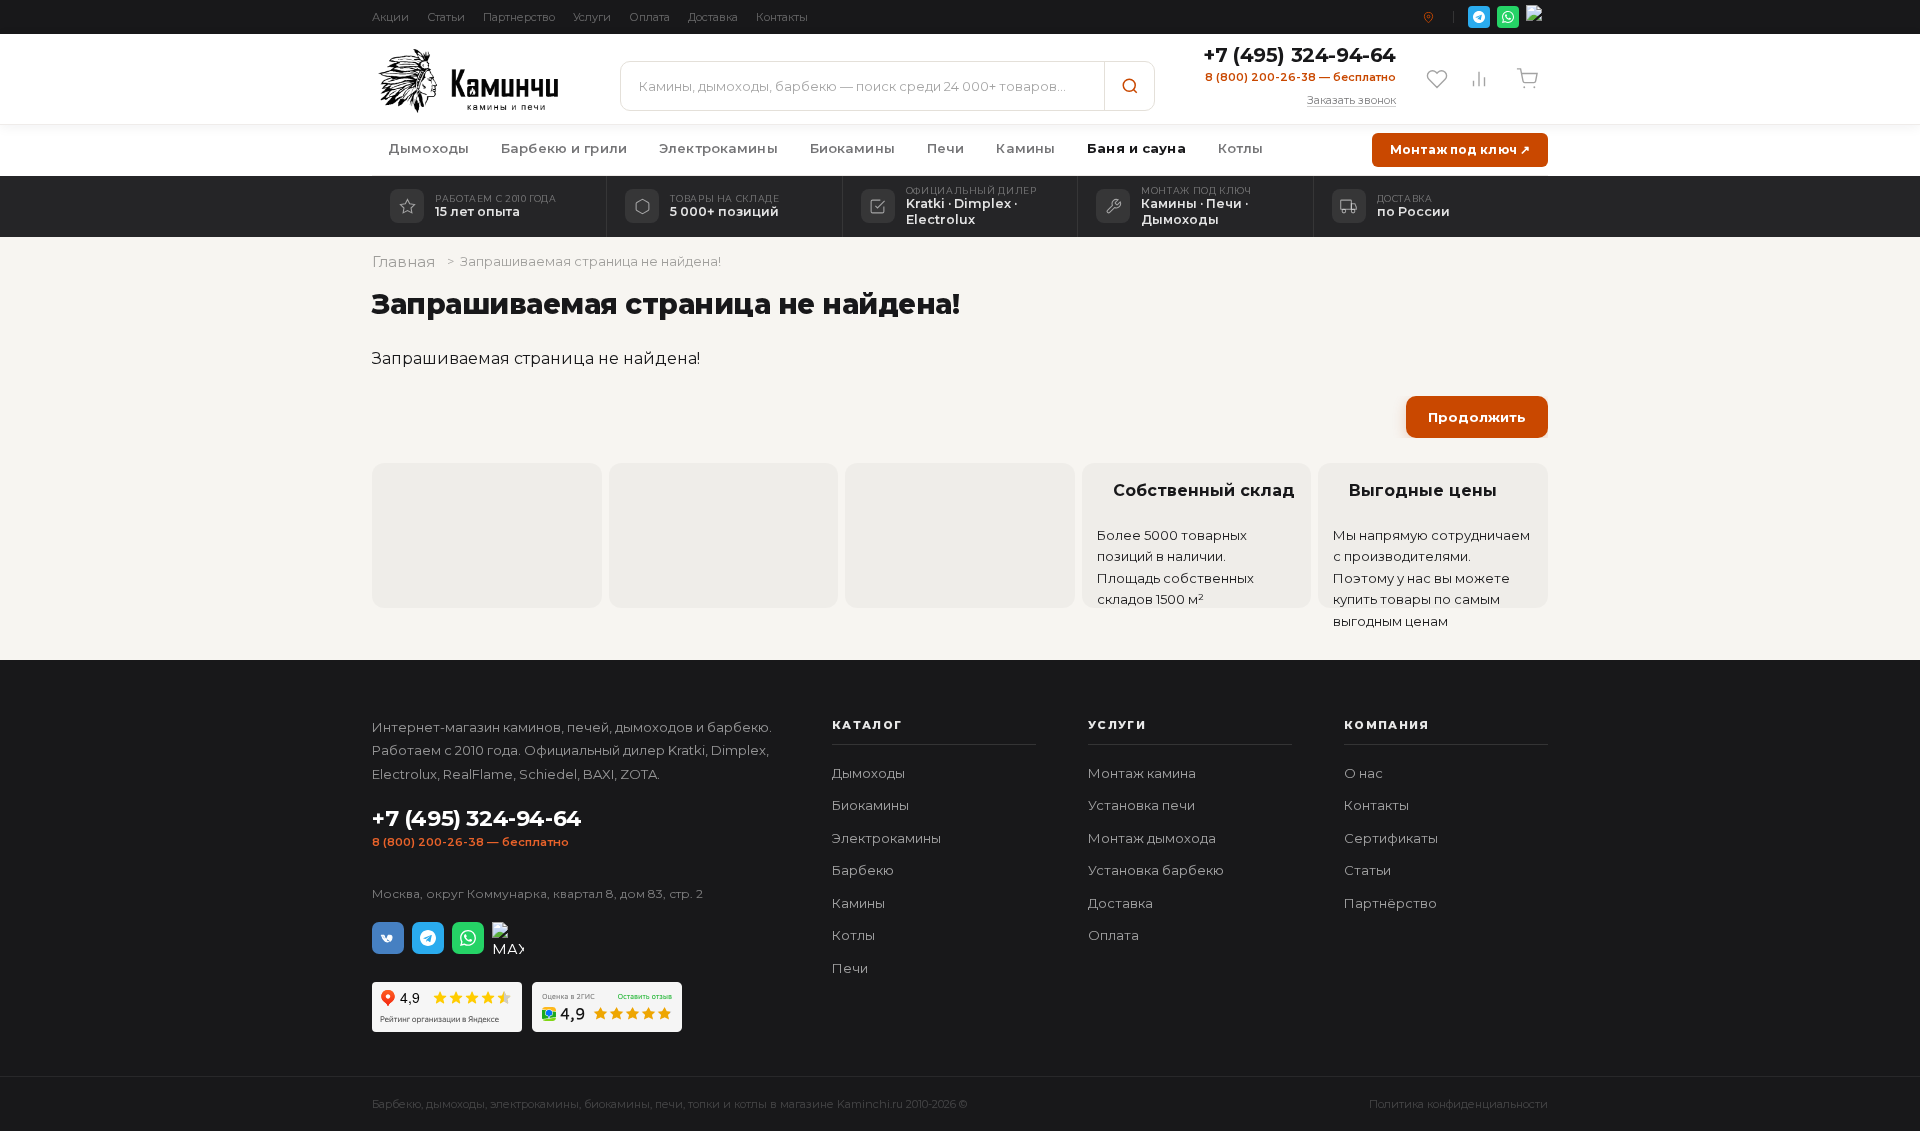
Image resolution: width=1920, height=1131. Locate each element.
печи (669, 1104)
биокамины (617, 1104)
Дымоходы (428, 148)
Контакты (782, 17)
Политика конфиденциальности (1458, 1104)
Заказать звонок (1351, 100)
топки (704, 1104)
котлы (750, 1104)
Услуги (592, 17)
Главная (403, 261)
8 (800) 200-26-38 (428, 842)
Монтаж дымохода (1152, 838)
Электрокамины (718, 148)
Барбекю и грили (564, 148)
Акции (390, 17)
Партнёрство (1390, 903)
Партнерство (519, 17)
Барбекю (863, 870)
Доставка (713, 17)
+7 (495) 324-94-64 (477, 818)
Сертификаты (1391, 838)
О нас (1363, 773)
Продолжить (1477, 417)
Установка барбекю (1156, 870)
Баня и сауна (1136, 148)
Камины (1025, 148)
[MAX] (1537, 17)
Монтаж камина (1142, 773)
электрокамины (534, 1104)
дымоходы (455, 1104)
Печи (946, 148)
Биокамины (852, 148)
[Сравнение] (1479, 79)
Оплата (649, 17)
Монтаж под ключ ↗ (1460, 149)
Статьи (446, 17)
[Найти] (1129, 86)
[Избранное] (1437, 79)
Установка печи (1141, 805)
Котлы (1241, 148)
